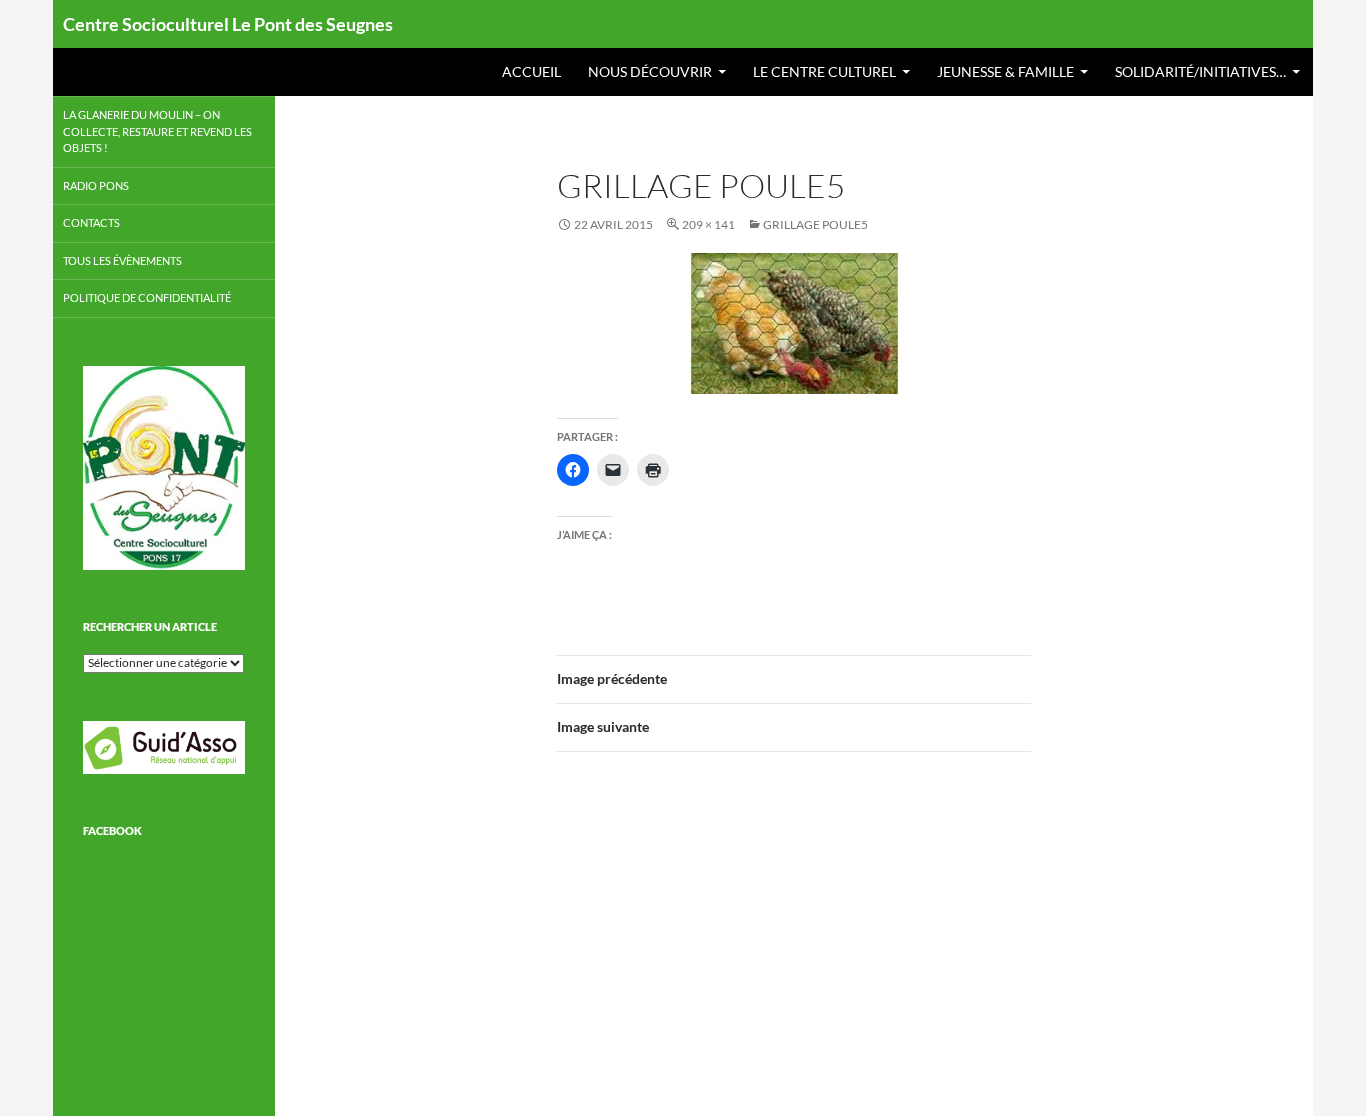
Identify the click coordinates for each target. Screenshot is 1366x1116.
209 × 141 (708, 224)
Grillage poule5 (815, 224)
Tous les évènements (122, 260)
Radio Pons (96, 185)
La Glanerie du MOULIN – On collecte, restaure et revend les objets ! (157, 131)
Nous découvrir (650, 71)
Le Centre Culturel (824, 71)
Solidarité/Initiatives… (1200, 71)
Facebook (112, 830)
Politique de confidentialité (147, 297)
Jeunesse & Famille (1005, 71)
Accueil (531, 71)
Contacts (91, 222)
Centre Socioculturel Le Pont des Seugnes (228, 24)
